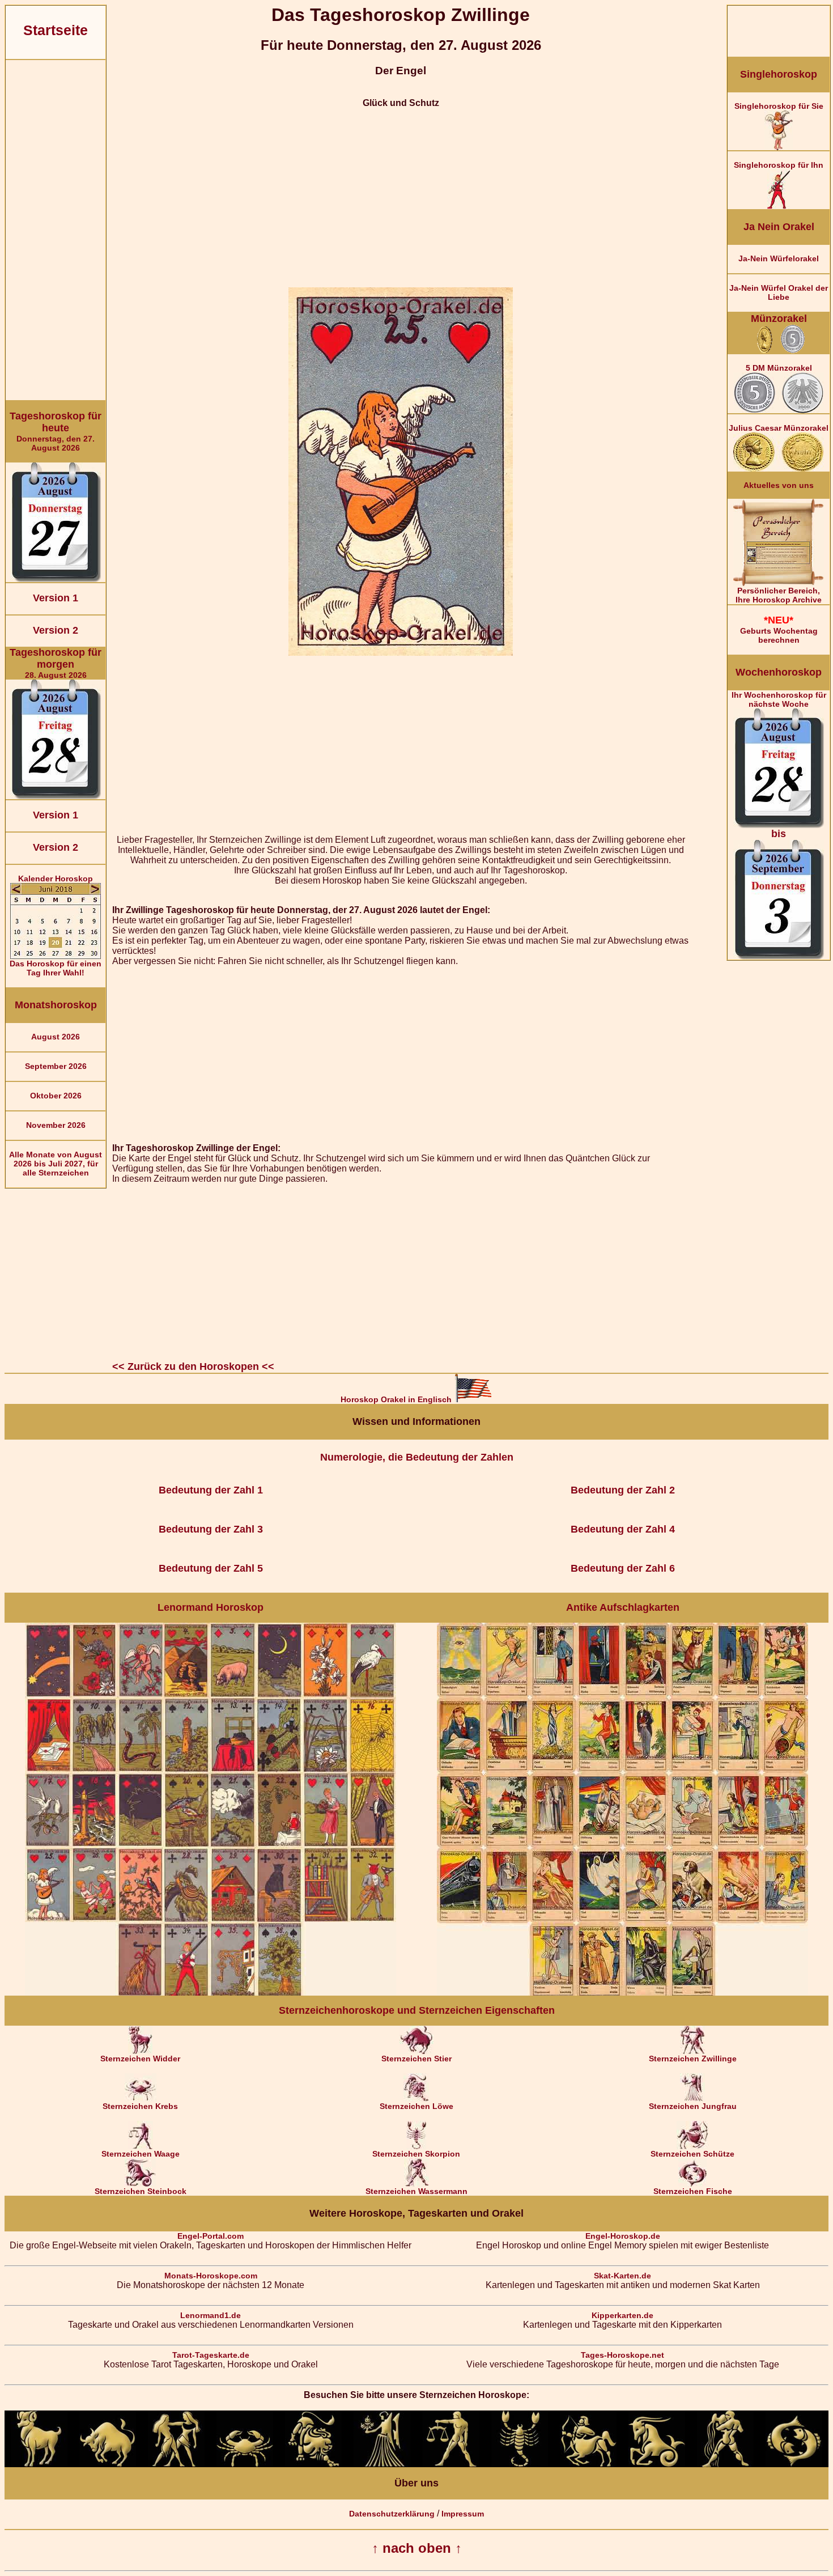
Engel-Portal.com (211, 2236)
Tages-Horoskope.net (622, 2355)
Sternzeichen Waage (141, 2154)
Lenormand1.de (211, 2315)
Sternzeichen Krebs (140, 2106)
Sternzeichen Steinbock (141, 2191)
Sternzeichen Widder (140, 2059)
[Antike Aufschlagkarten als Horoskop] (622, 1993)
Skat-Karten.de (622, 2276)
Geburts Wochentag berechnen (779, 629)
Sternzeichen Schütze (692, 2154)
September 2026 (56, 1066)
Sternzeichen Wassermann (416, 2191)
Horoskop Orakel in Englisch (397, 1399)
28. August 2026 (56, 663)
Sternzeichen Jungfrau (693, 2106)
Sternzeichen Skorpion (416, 2154)
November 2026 (56, 1125)
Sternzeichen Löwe (416, 2106)
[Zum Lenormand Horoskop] (211, 1993)
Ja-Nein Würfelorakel (779, 258)
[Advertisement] (56, 230)
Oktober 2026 (56, 1096)
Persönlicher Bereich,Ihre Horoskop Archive (779, 595)
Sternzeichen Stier (416, 2059)
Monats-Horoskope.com (211, 2276)
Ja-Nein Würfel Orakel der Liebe (779, 292)
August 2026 (56, 1037)
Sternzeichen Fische (693, 2191)
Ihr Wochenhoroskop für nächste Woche (779, 765)
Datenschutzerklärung (392, 2514)
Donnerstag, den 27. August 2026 (56, 431)
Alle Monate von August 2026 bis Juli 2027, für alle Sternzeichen (56, 1164)
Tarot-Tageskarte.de (211, 2355)
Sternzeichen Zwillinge (693, 2059)
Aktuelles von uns (779, 485)
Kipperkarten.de (622, 2315)
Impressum (463, 2514)
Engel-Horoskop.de (623, 2236)
